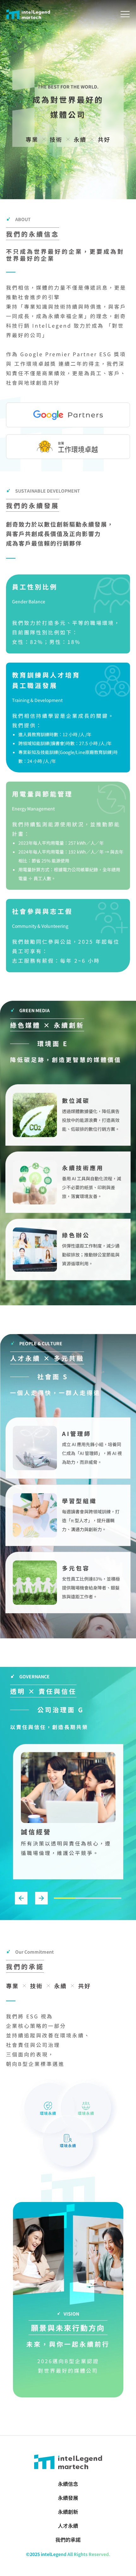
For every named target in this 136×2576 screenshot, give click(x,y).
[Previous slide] (21, 1898)
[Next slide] (41, 1898)
